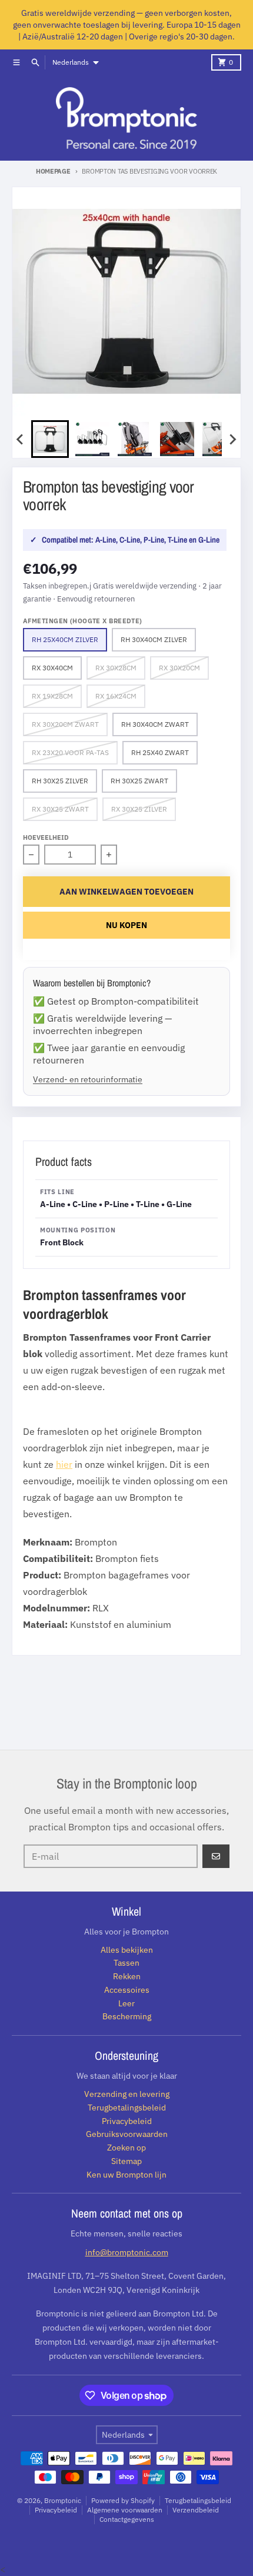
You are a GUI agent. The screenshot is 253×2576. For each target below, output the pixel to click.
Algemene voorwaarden (125, 2510)
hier (64, 1464)
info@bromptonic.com (127, 2252)
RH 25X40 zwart (160, 752)
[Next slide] (232, 439)
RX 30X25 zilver (139, 809)
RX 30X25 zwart (60, 809)
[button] (50, 439)
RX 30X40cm (52, 668)
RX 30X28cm (116, 668)
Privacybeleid (56, 2510)
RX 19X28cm (52, 696)
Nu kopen (126, 925)
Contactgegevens (127, 2519)
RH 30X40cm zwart (155, 724)
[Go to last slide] (21, 439)
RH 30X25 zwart (139, 781)
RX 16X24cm (116, 696)
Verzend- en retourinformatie (88, 1079)
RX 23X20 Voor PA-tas (70, 752)
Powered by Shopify (123, 2500)
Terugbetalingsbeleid (198, 2500)
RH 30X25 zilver (60, 781)
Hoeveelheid (46, 837)
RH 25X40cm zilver (65, 639)
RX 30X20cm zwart (65, 724)
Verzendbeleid (196, 2510)
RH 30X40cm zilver (154, 639)
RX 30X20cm (179, 668)
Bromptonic (63, 2500)
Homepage (53, 171)
